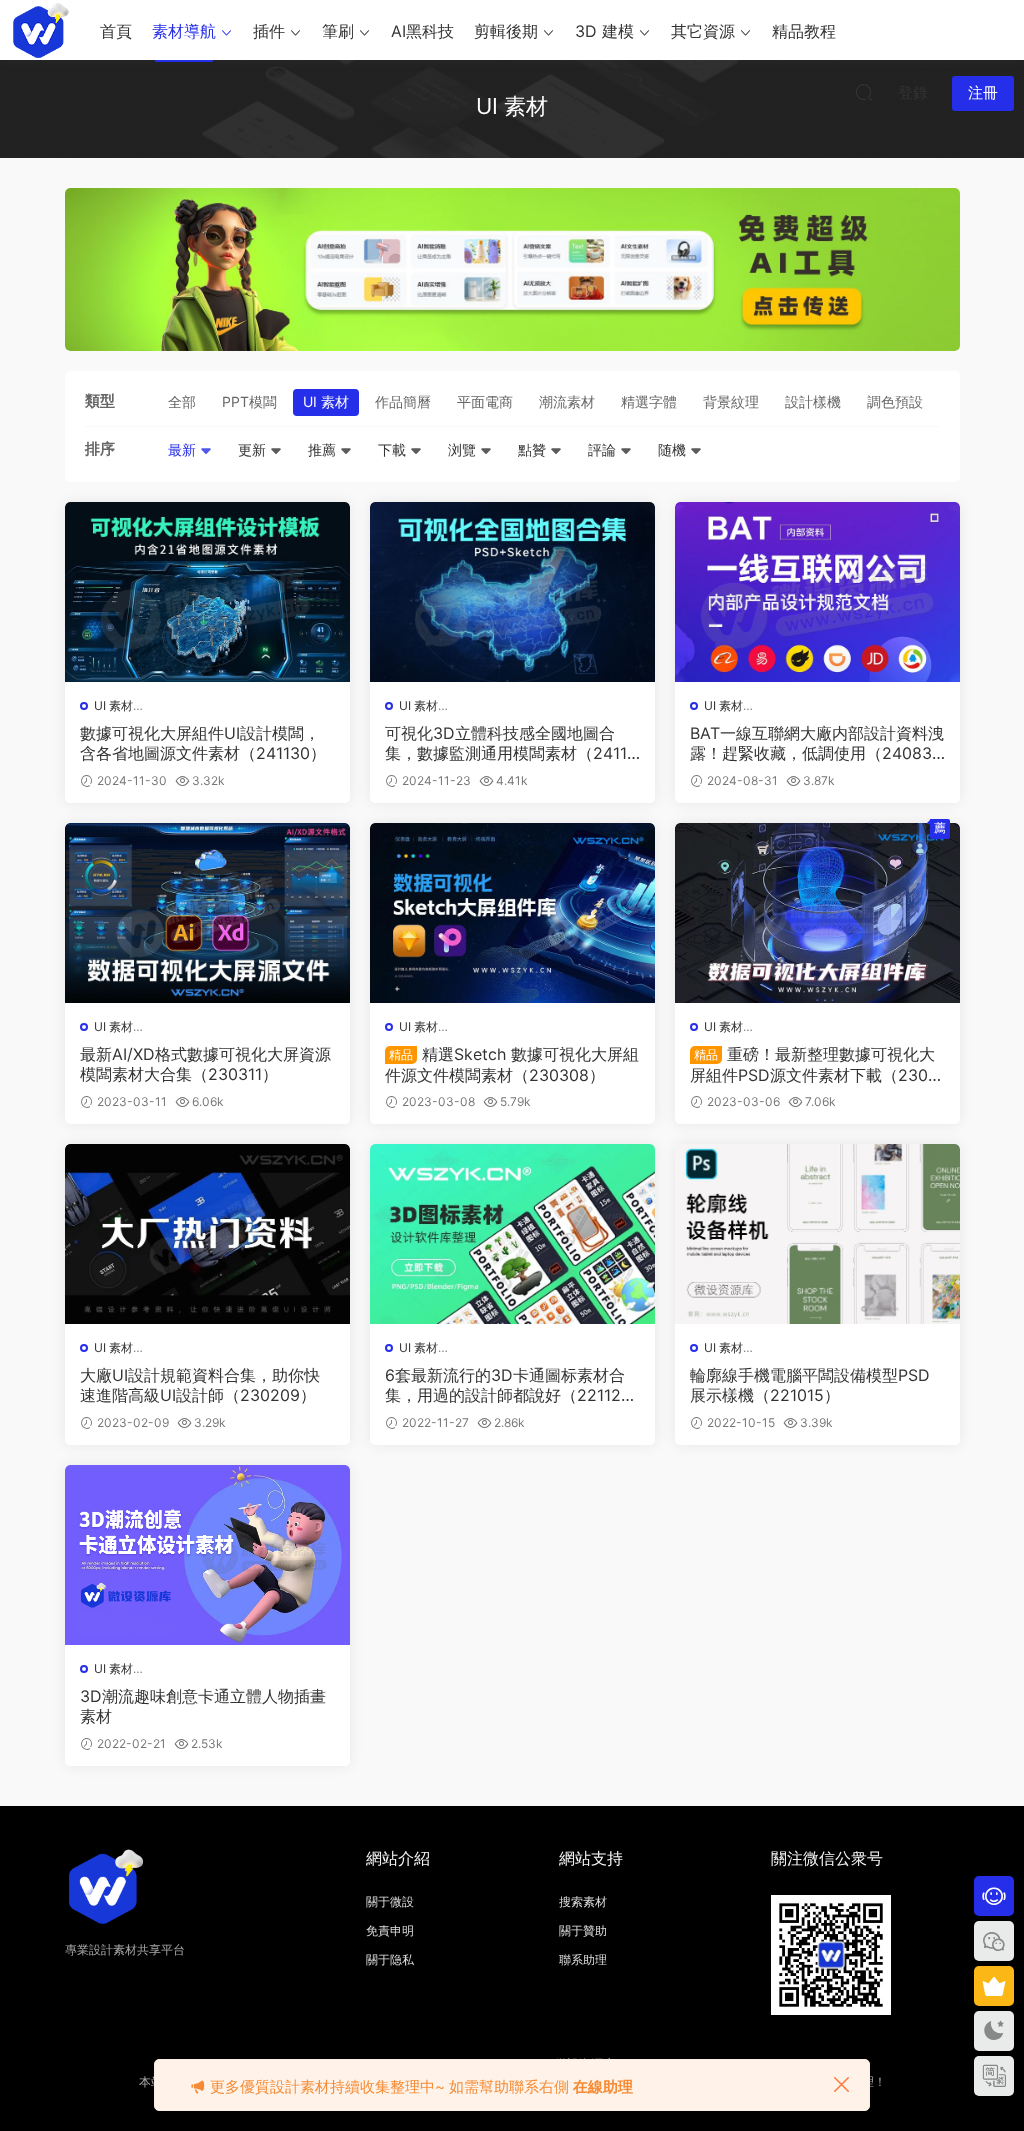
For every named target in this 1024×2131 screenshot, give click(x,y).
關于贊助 (583, 1930)
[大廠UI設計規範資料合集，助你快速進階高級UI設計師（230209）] (207, 1234)
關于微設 (390, 1901)
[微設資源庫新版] (40, 30)
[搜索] (864, 92)
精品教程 (804, 31)
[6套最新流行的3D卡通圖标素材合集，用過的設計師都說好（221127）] (512, 1234)
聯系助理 (583, 1959)
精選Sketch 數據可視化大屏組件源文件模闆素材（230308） (512, 1064)
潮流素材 (567, 401)
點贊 (534, 449)
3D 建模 (604, 31)
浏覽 (464, 449)
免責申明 (390, 1930)
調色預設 (895, 401)
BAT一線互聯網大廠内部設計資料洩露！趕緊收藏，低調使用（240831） (817, 743)
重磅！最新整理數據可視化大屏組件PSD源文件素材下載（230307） (814, 1064)
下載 (394, 449)
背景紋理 (731, 401)
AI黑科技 (422, 31)
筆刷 (338, 31)
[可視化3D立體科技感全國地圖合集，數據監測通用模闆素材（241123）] (512, 592)
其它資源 (703, 31)
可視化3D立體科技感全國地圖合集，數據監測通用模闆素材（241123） (511, 743)
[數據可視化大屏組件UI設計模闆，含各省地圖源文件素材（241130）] (207, 592)
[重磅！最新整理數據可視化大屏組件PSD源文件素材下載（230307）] (817, 913)
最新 (184, 449)
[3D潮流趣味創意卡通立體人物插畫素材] (207, 1555)
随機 (674, 449)
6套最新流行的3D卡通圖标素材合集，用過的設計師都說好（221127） (505, 1385)
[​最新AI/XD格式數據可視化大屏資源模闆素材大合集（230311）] (207, 913)
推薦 (324, 449)
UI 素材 (326, 401)
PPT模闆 (249, 401)
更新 (254, 449)
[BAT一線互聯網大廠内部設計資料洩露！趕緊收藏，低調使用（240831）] (817, 592)
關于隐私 (390, 1959)
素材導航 (184, 31)
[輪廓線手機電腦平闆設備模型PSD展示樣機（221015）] (817, 1234)
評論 (604, 449)
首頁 (116, 31)
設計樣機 (813, 401)
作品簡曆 (403, 401)
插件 (269, 31)
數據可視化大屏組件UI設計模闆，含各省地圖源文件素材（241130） (203, 743)
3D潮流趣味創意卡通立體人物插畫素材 (203, 1706)
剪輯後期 (506, 31)
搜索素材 (583, 1901)
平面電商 (485, 401)
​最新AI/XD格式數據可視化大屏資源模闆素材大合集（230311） (205, 1064)
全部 (182, 401)
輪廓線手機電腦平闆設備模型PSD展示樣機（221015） (810, 1385)
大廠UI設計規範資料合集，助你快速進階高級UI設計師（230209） (200, 1385)
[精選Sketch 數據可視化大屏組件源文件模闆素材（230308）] (512, 913)
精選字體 (649, 401)
